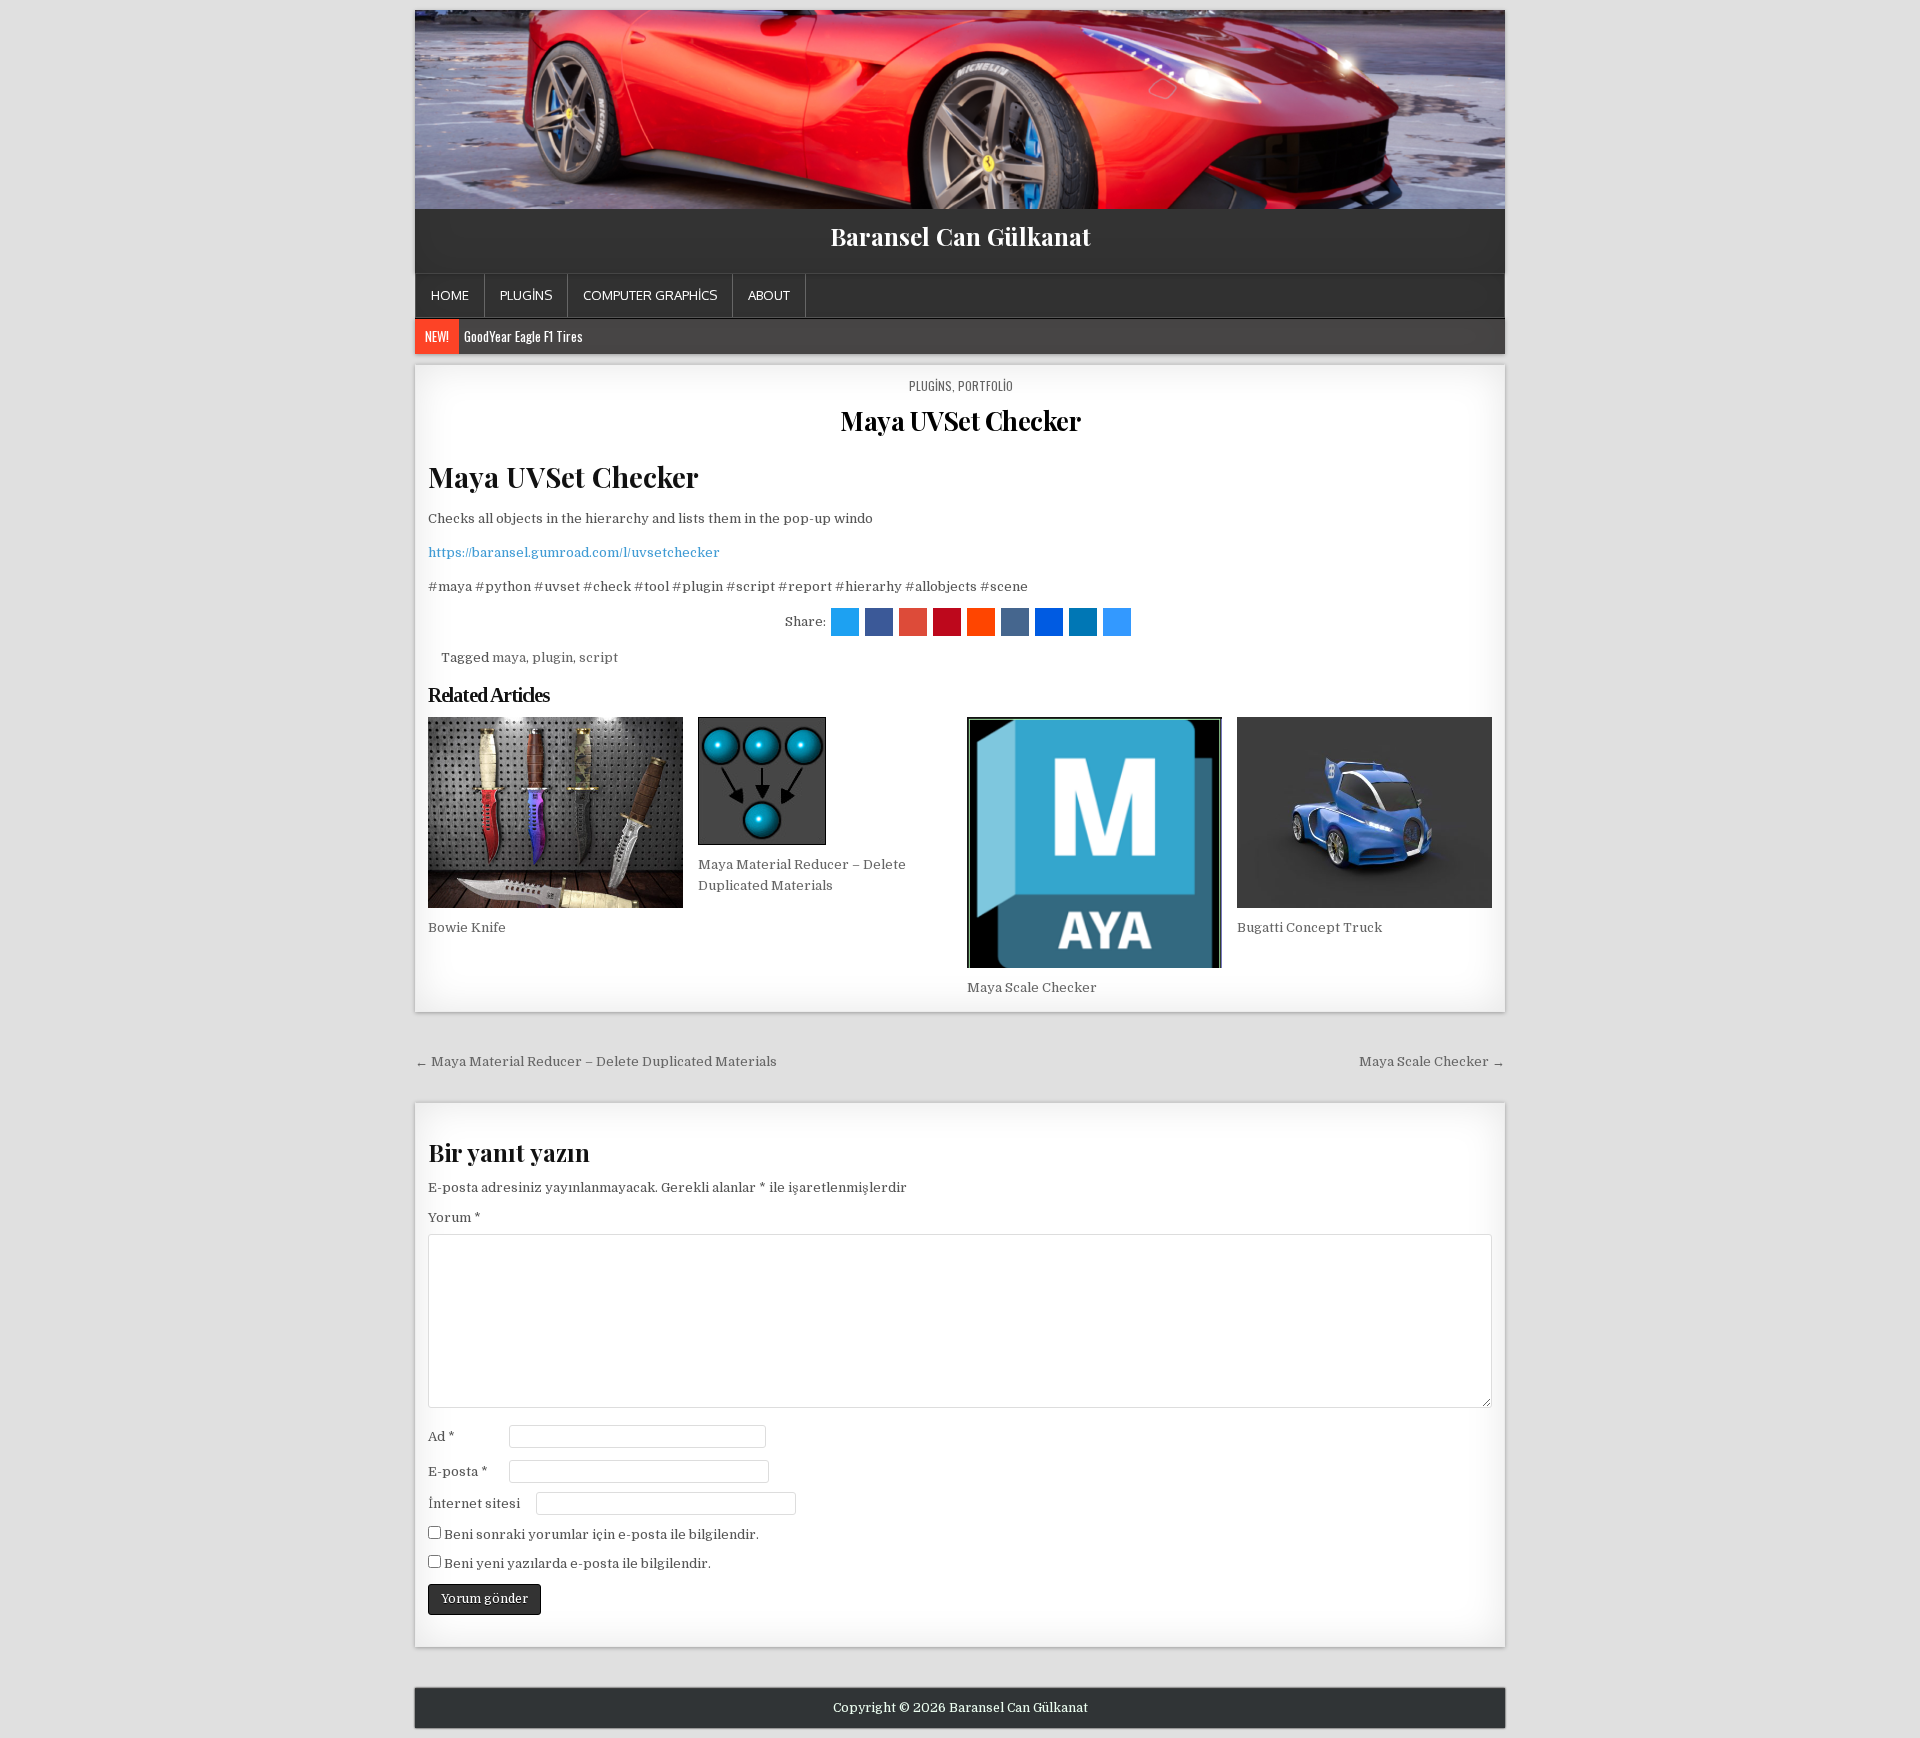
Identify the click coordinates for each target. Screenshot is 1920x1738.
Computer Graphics (650, 295)
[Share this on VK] (1015, 622)
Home (450, 295)
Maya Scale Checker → (1432, 1061)
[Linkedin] (1417, 295)
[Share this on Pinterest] (947, 622)
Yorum (454, 1217)
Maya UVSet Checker (960, 420)
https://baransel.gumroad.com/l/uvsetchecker (574, 552)
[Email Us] (1465, 295)
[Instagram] (1441, 295)
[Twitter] (1393, 295)
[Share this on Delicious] (1117, 622)
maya (509, 657)
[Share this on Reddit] (981, 622)
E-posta (458, 1471)
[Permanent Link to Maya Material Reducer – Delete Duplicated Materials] (825, 781)
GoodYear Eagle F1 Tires (523, 336)
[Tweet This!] (845, 622)
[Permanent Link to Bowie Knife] (555, 813)
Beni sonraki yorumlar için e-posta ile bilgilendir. (601, 1534)
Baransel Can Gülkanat (960, 236)
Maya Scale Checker (1032, 987)
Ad (441, 1436)
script (598, 657)
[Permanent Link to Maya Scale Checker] (1094, 842)
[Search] (1489, 295)
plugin (552, 657)
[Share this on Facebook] (879, 622)
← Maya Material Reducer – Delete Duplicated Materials (596, 1061)
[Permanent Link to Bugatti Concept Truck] (1364, 813)
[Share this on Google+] (913, 622)
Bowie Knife (467, 927)
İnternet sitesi (474, 1503)
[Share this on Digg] (1049, 622)
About (769, 295)
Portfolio (985, 385)
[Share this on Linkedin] (1083, 622)
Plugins (526, 295)
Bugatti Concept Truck (1309, 927)
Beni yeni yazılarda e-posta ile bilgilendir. (577, 1563)
